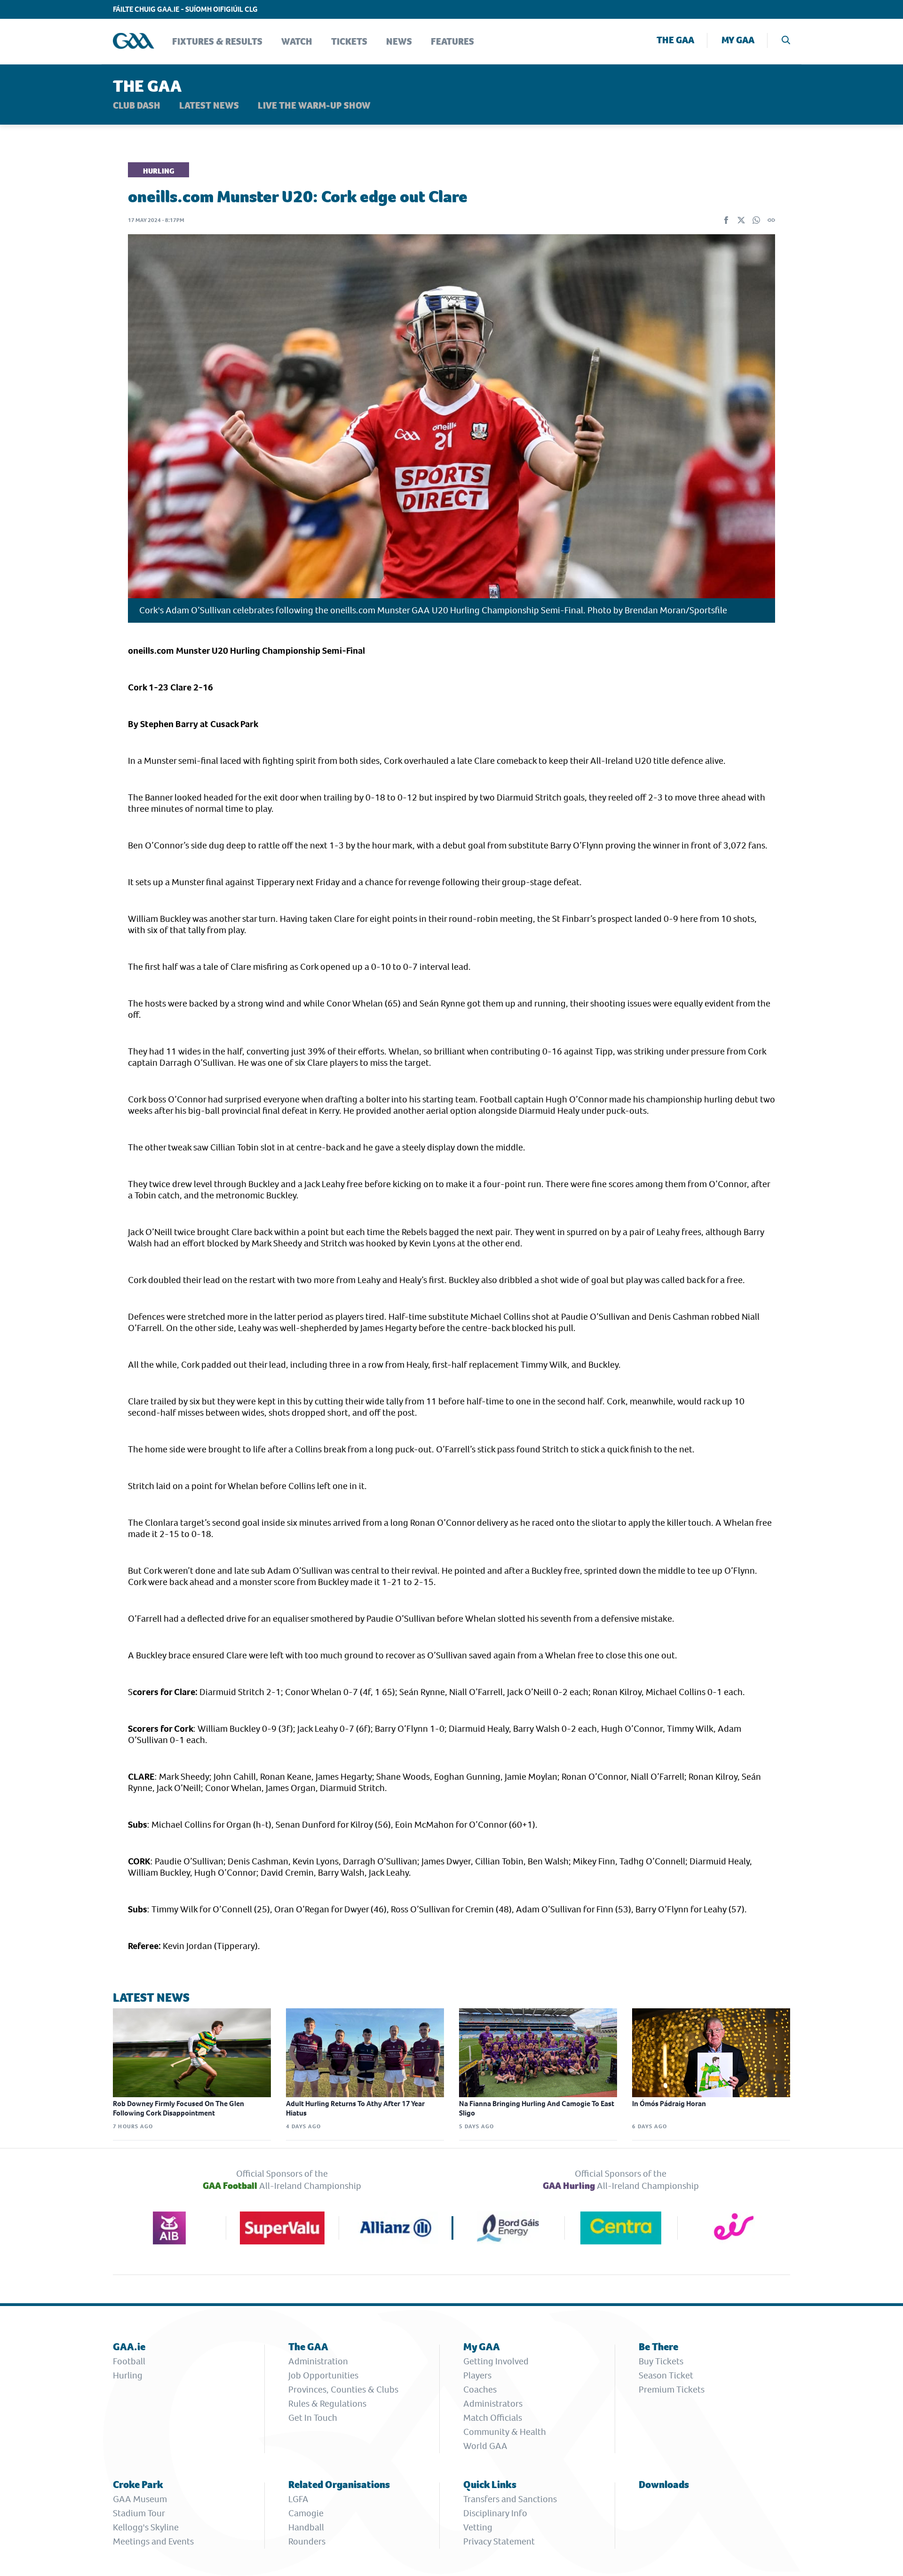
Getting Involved (496, 2361)
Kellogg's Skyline (146, 2527)
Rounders (307, 2541)
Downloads (664, 2485)
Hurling (128, 2375)
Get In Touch (313, 2418)
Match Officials (493, 2418)
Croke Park (138, 2485)
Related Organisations (339, 2485)
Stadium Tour (139, 2513)
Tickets (349, 42)
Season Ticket (666, 2375)
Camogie (306, 2513)
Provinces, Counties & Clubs (343, 2390)
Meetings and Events (153, 2541)
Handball (306, 2527)
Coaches (480, 2390)
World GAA (485, 2446)
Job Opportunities (323, 2375)
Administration (318, 2361)
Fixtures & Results (217, 42)
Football (129, 2361)
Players (477, 2375)
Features (452, 42)
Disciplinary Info (495, 2513)
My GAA (738, 40)
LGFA (298, 2499)
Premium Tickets (672, 2390)
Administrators (493, 2404)
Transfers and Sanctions (510, 2499)
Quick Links (490, 2485)
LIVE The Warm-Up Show (314, 106)
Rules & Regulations (327, 2404)
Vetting (478, 2527)
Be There (658, 2347)
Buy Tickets (661, 2361)
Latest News (209, 106)
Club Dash (137, 106)
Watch (297, 42)
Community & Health (505, 2432)
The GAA (675, 40)
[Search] (786, 41)
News (399, 42)
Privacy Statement (499, 2541)
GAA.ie (129, 2347)
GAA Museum (140, 2499)
